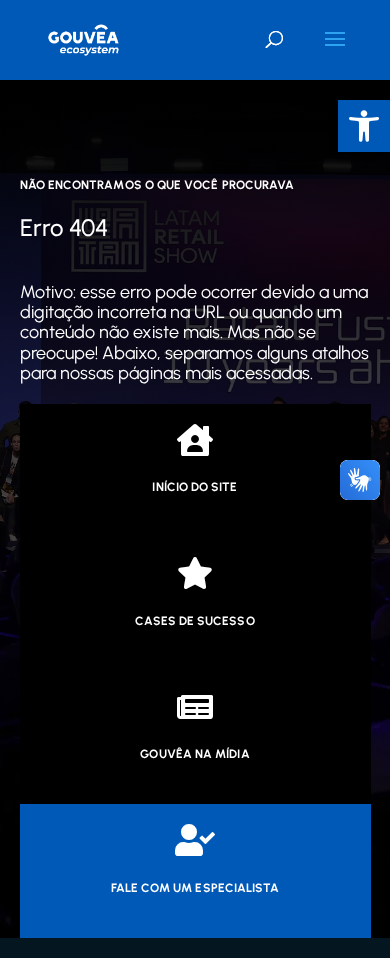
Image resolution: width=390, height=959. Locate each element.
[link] (364, 126)
